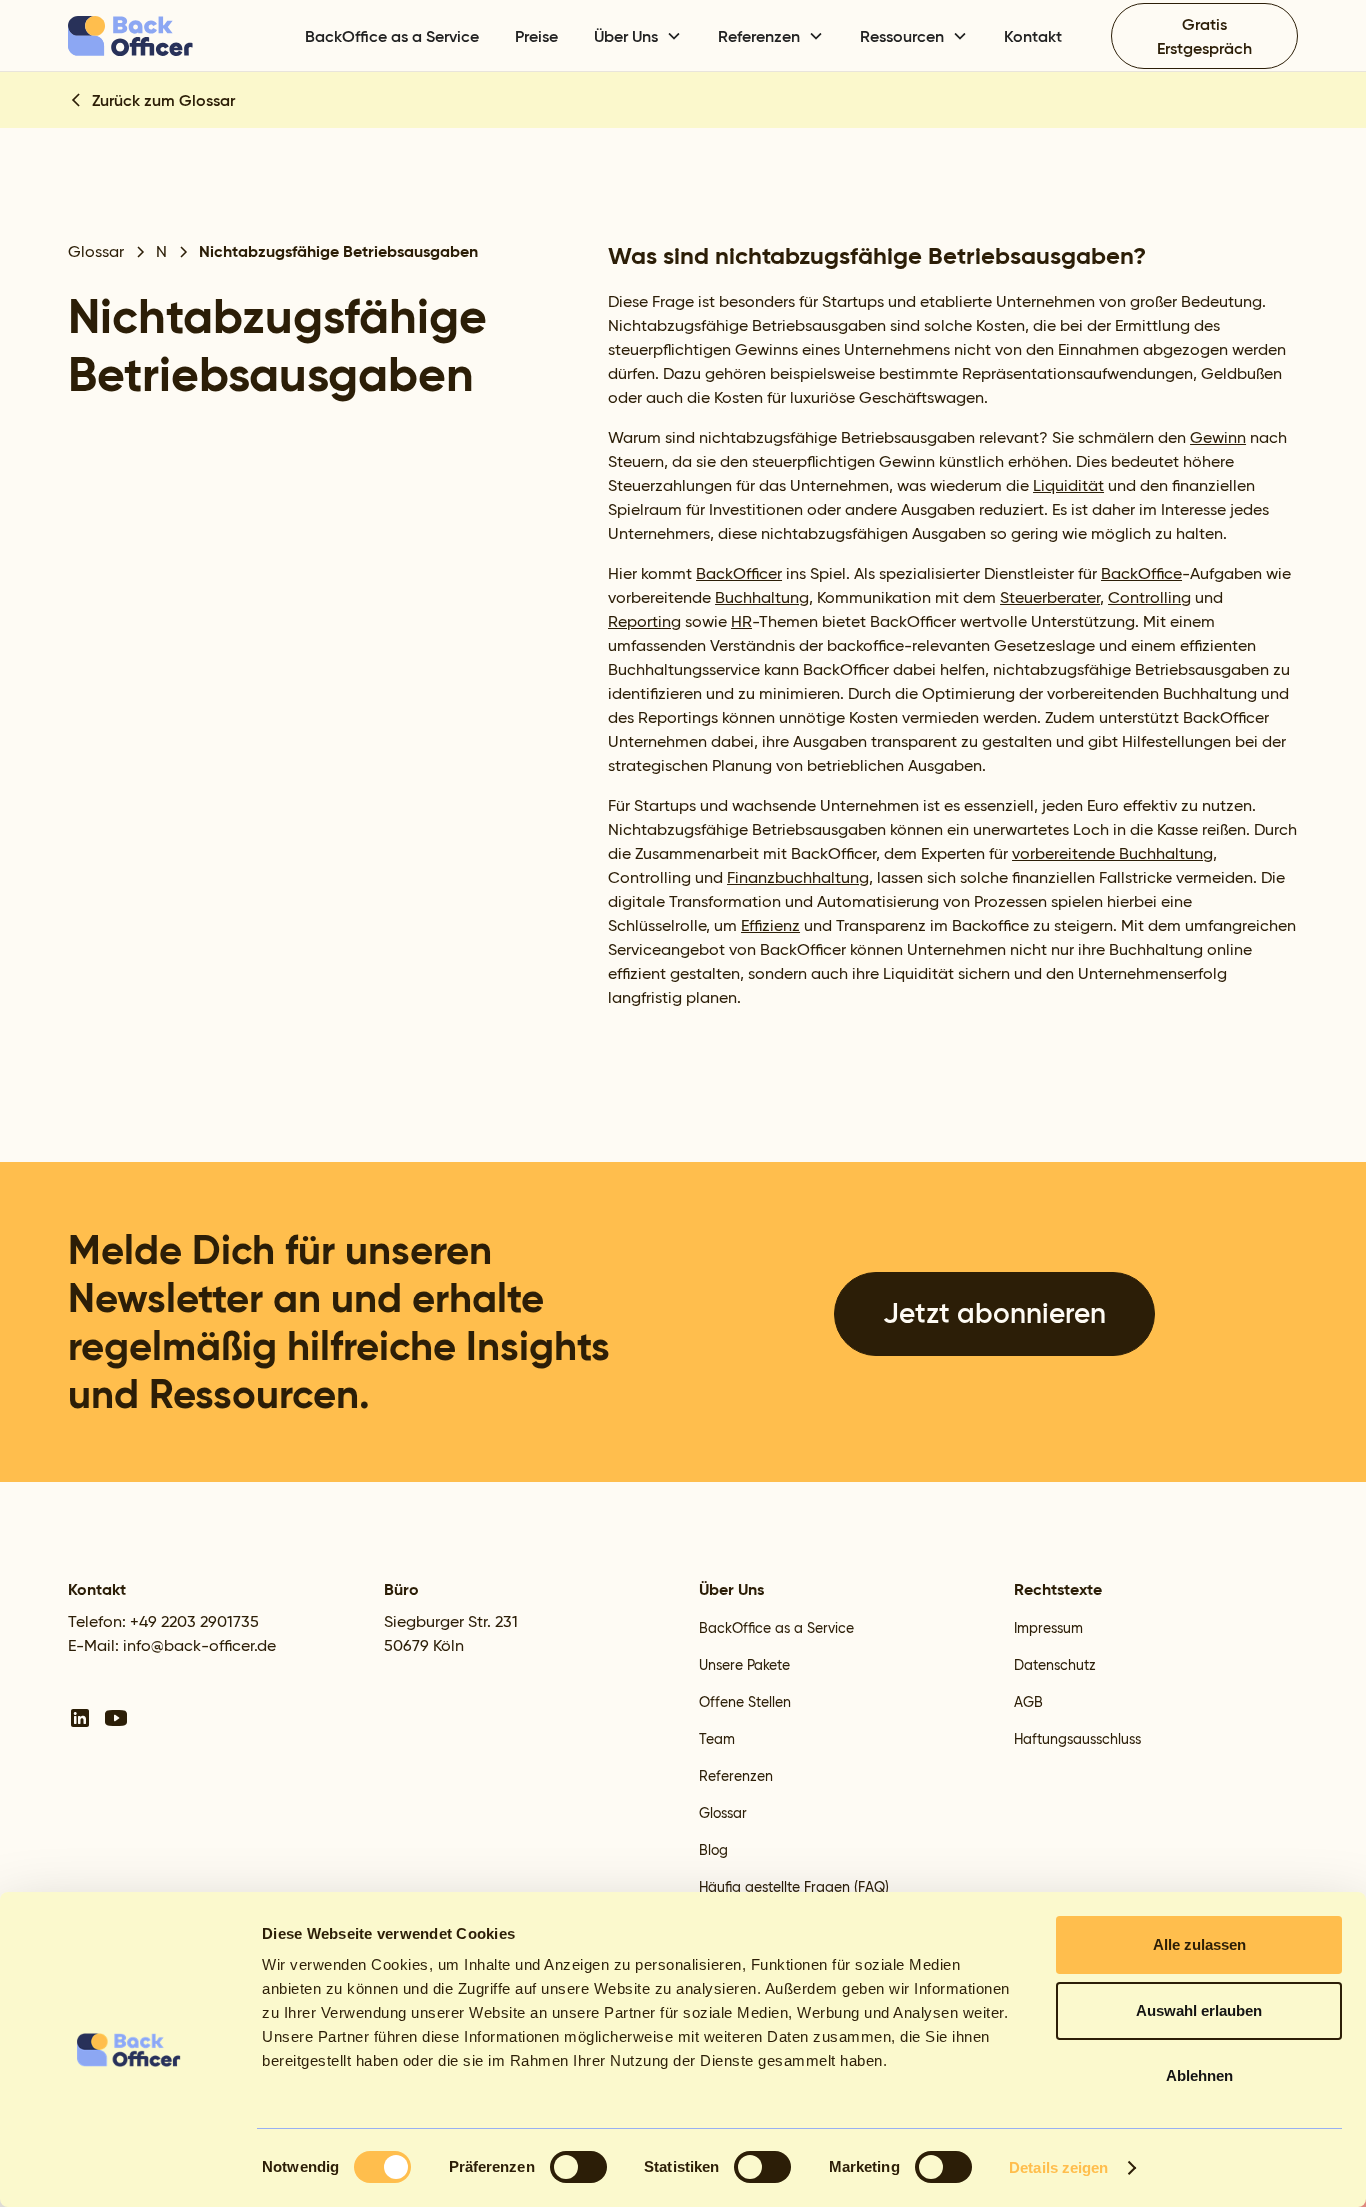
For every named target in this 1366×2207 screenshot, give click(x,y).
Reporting (644, 621)
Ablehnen (1199, 2075)
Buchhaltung (762, 597)
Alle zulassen (1199, 1944)
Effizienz (770, 925)
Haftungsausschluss (1077, 1739)
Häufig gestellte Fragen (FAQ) (794, 1887)
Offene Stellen (745, 1702)
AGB (1028, 1702)
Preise (536, 36)
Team (717, 1739)
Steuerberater (1050, 597)
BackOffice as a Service (392, 36)
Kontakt (1033, 36)
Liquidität (1068, 485)
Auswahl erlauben (1199, 2010)
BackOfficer (739, 573)
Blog (713, 1850)
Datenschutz (1055, 1665)
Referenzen (736, 1776)
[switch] (578, 2167)
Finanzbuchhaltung (798, 877)
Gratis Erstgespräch (1204, 36)
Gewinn (1218, 437)
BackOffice (1141, 573)
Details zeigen (1058, 2167)
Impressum (1048, 1628)
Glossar (723, 1813)
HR (741, 621)
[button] (638, 36)
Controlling (1149, 597)
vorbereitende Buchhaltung (1112, 853)
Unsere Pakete (744, 1665)
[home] (169, 36)
